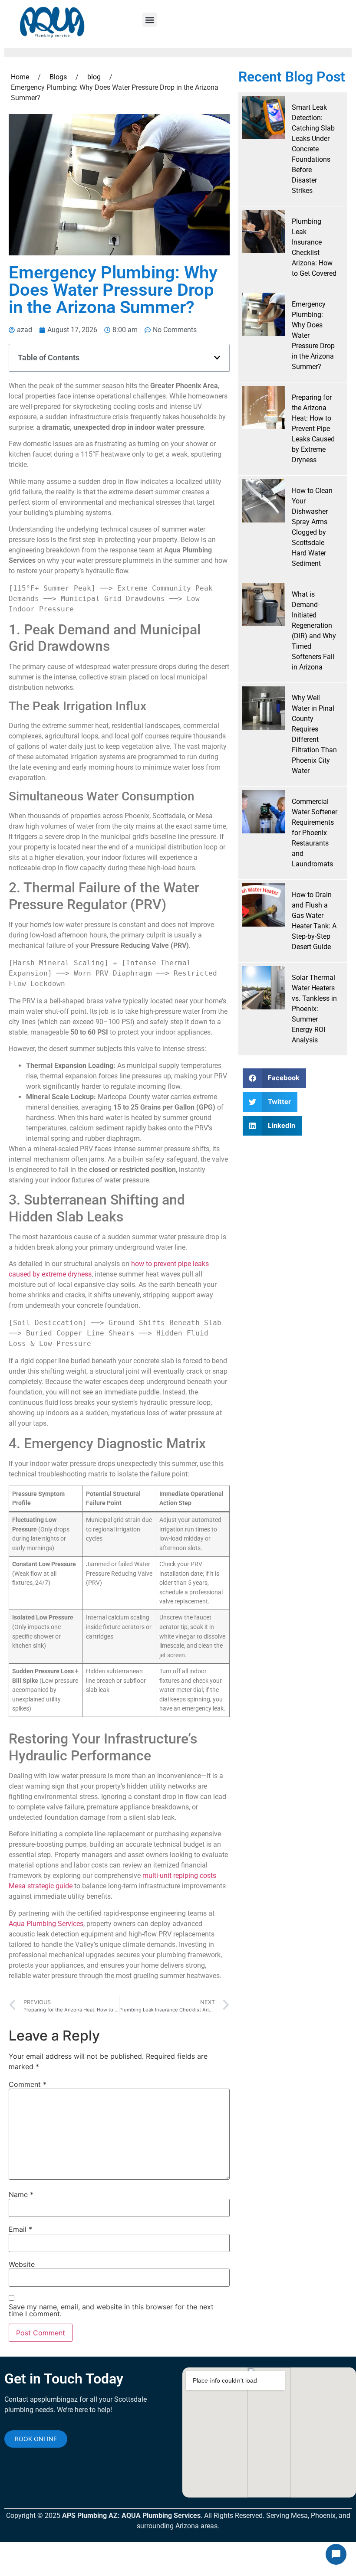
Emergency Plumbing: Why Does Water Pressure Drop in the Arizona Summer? (313, 335)
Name (21, 2194)
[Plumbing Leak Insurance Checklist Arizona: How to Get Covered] (264, 232)
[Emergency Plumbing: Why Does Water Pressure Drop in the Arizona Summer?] (264, 314)
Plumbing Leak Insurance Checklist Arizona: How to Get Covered (314, 247)
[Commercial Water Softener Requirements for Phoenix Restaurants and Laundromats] (264, 812)
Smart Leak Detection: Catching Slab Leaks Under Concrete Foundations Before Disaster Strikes (313, 149)
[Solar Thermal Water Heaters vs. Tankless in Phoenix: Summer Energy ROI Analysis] (264, 988)
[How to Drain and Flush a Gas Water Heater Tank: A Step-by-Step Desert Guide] (264, 905)
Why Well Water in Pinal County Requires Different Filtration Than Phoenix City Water (314, 734)
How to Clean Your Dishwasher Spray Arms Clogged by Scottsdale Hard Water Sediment (312, 527)
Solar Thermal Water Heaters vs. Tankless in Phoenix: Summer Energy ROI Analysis (314, 1009)
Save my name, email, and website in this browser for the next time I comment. (111, 2310)
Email (20, 2229)
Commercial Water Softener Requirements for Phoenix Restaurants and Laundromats (315, 833)
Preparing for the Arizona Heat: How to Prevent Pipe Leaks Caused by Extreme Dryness (313, 429)
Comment (28, 2084)
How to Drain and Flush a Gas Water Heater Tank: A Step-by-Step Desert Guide (314, 921)
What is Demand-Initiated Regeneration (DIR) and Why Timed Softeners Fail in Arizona (314, 631)
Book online (36, 2439)
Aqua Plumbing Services (46, 1924)
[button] (150, 20)
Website (22, 2264)
